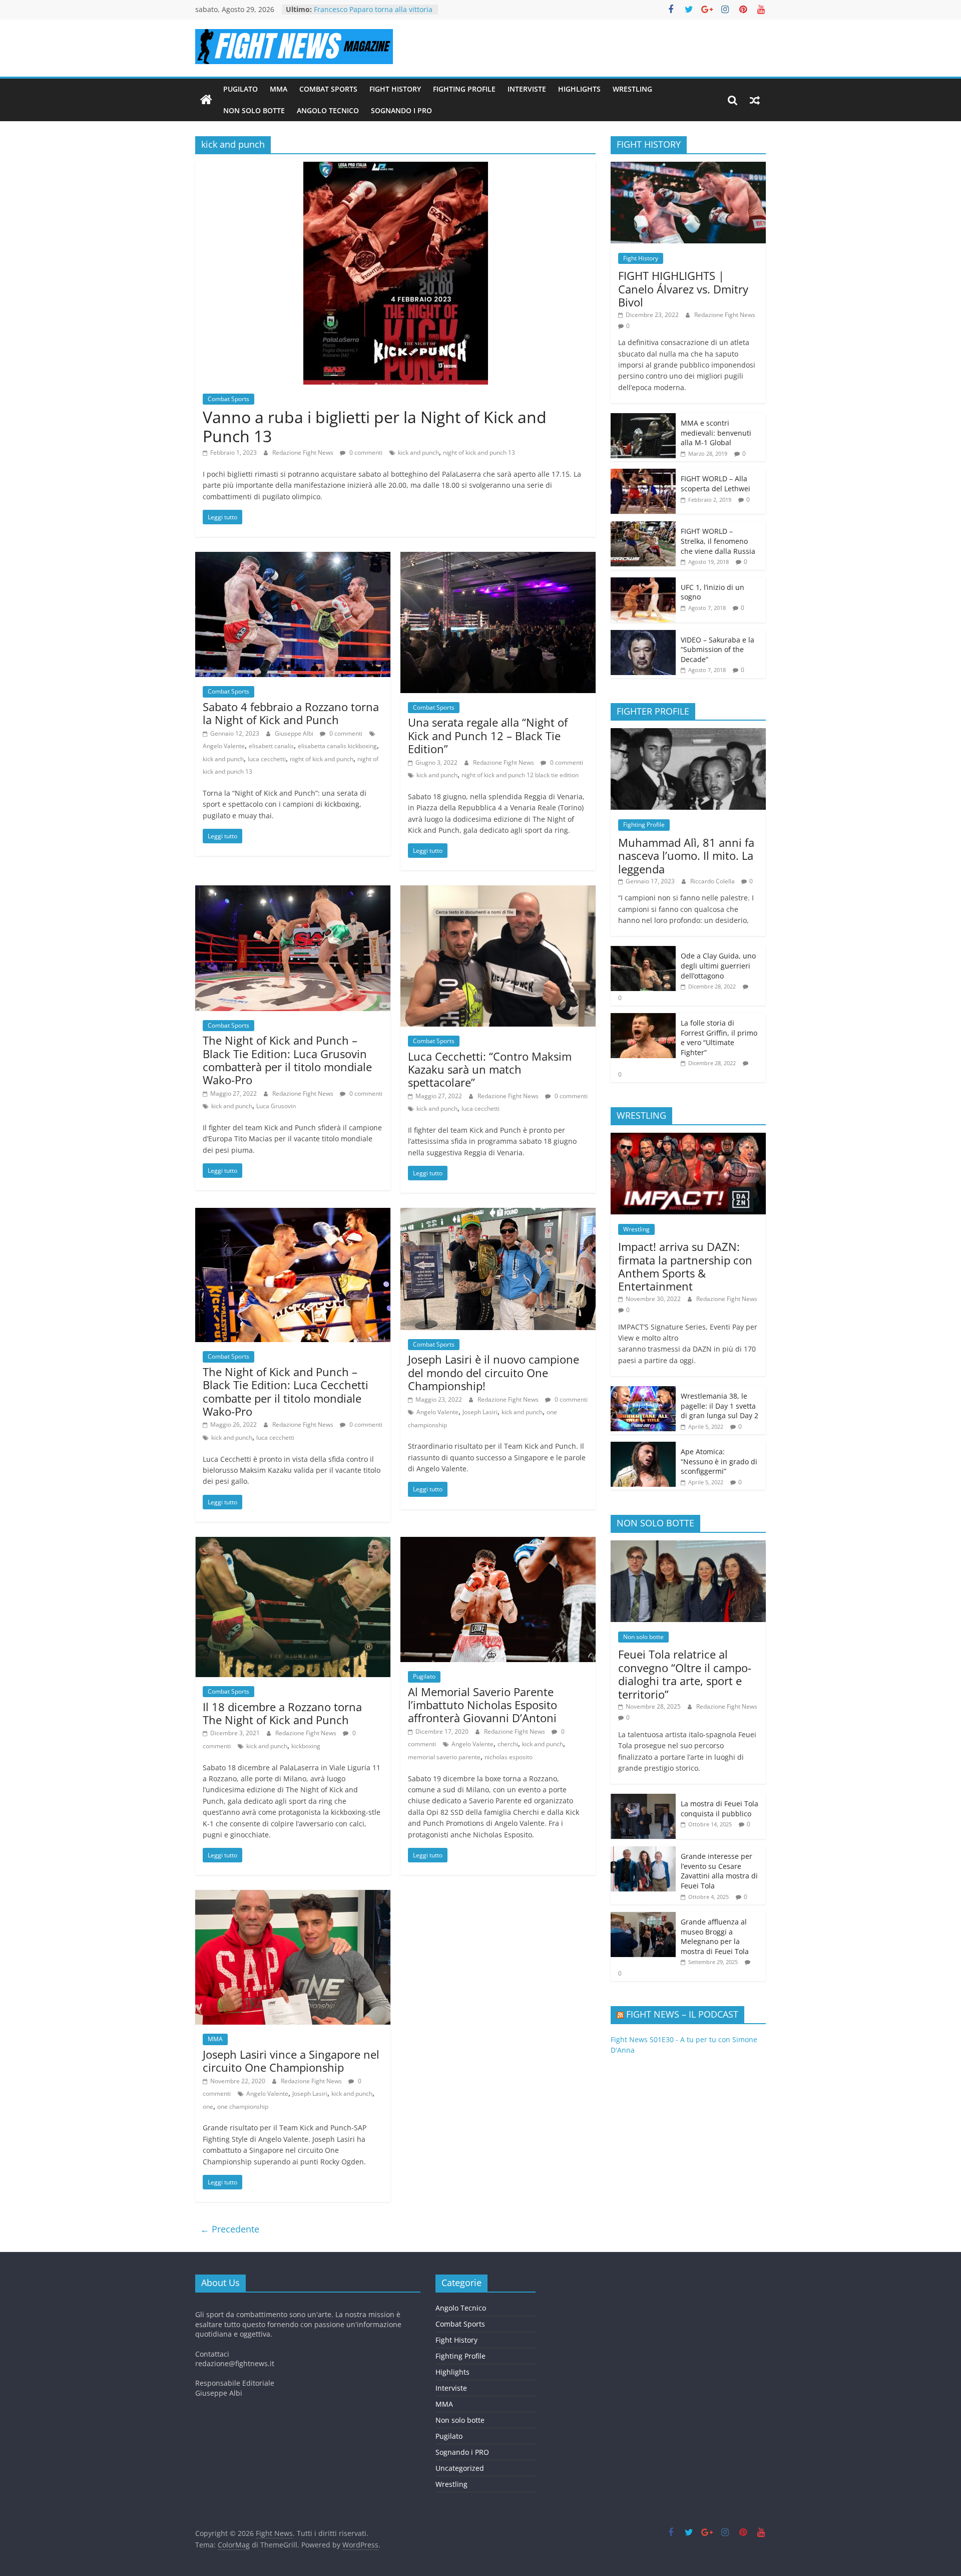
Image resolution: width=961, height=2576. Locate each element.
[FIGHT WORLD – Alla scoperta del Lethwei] (643, 474)
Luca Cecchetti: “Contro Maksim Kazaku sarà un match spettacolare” (490, 1069)
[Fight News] (206, 100)
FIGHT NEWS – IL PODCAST (682, 2014)
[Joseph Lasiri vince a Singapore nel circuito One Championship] (293, 1896)
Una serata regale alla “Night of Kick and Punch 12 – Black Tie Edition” (488, 735)
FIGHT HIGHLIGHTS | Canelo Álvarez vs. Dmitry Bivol (683, 289)
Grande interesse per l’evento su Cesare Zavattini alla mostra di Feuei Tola (719, 1871)
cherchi (508, 1744)
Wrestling (632, 89)
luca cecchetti (267, 759)
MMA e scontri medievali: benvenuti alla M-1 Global (716, 433)
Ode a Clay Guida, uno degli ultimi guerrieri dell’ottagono (718, 965)
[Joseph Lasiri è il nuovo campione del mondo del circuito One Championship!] (498, 1214)
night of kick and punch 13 (479, 452)
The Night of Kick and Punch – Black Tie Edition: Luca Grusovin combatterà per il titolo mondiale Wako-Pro (287, 1060)
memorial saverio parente (444, 1757)
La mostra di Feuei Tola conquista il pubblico (719, 1809)
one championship (243, 2107)
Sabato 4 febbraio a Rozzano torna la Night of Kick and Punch (291, 713)
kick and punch (418, 452)
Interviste (527, 89)
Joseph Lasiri (480, 1412)
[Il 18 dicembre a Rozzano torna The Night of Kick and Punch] (293, 1543)
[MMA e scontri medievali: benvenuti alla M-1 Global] (643, 418)
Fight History (395, 89)
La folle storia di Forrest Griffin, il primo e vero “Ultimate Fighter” (719, 1038)
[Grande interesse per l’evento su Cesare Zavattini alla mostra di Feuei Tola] (643, 1852)
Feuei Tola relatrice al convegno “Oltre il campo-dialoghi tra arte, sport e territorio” (685, 1674)
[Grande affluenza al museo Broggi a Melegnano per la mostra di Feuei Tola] (643, 1917)
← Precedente (230, 2229)
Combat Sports (328, 89)
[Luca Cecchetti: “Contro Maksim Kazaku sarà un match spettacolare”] (498, 891)
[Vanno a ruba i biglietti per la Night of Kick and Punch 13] (396, 168)
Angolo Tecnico (328, 110)
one (208, 2107)
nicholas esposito (509, 1757)
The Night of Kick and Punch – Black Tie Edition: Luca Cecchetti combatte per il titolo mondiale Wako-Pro (286, 1391)
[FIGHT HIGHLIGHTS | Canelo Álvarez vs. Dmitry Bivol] (688, 167)
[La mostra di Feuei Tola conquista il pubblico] (643, 1799)
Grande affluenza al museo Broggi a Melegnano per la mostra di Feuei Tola (715, 1937)
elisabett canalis (271, 746)
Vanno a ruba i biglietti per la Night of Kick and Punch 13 (375, 426)
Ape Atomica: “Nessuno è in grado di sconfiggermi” (719, 1461)
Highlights (579, 89)
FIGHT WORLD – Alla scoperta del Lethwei (715, 484)
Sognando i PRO (401, 110)
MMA (279, 89)
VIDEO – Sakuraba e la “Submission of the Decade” (717, 650)
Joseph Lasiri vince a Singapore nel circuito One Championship (291, 2061)
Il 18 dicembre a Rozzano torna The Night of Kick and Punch (282, 1713)
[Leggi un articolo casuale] (755, 100)
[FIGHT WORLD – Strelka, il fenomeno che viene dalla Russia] (643, 527)
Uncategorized (460, 2468)
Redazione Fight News (304, 452)
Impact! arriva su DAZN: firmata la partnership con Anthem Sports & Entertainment (685, 1266)
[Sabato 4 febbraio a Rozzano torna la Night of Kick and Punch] (293, 558)
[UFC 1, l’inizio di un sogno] (643, 583)
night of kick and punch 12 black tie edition (520, 775)
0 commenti (365, 452)
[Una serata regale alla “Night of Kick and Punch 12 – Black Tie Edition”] (498, 558)
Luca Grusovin (276, 1106)
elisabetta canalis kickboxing (337, 746)
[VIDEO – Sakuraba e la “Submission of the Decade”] (643, 635)
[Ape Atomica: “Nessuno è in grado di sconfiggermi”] (643, 1447)
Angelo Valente (224, 746)
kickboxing (306, 1746)
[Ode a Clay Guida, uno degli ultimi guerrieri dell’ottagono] (643, 951)
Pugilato (241, 89)
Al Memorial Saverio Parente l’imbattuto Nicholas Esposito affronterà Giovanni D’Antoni (483, 1705)
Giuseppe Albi (295, 733)
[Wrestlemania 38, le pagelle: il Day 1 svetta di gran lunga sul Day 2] (643, 1391)
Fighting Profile (464, 89)
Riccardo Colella (713, 881)
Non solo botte (254, 110)
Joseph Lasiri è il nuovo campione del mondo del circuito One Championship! (494, 1372)
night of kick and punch (322, 759)
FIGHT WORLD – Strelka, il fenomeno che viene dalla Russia (718, 541)
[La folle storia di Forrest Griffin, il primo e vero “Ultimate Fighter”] (643, 1018)
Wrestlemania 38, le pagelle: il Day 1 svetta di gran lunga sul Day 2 (719, 1406)
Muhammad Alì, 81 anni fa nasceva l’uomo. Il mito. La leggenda (686, 856)
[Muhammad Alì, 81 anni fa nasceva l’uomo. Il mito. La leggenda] (688, 733)
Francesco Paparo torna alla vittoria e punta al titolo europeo (373, 14)
